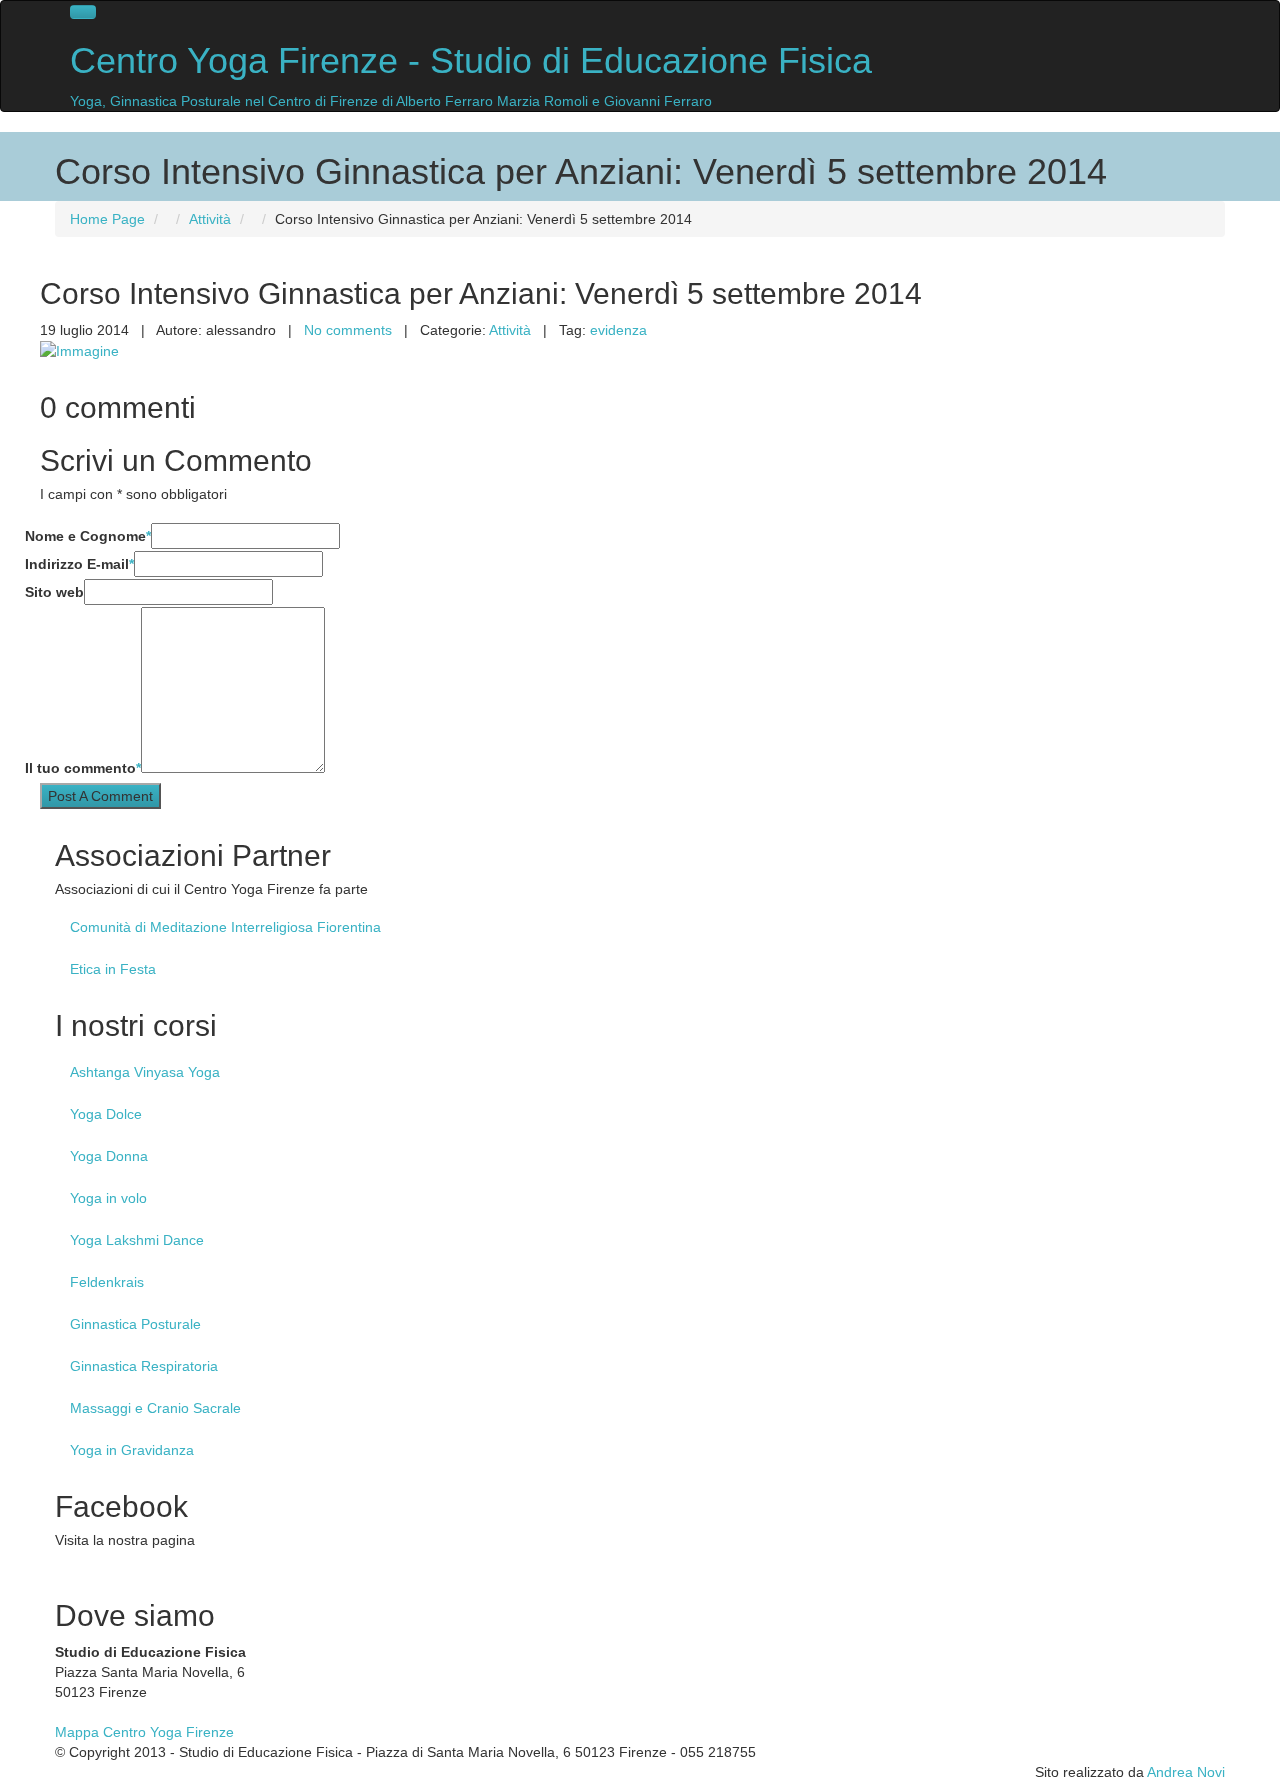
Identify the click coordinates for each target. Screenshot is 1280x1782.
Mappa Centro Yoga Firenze (144, 1732)
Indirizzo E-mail (79, 564)
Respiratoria (144, 1366)
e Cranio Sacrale (155, 1408)
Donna (109, 1156)
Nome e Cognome (88, 536)
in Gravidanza (132, 1450)
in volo (108, 1198)
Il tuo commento (83, 768)
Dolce (106, 1114)
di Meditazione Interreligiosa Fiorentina (225, 927)
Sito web (54, 592)
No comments (348, 330)
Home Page (107, 219)
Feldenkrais (107, 1282)
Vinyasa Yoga (145, 1072)
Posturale (135, 1324)
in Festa (113, 969)
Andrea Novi (1186, 1772)
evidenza (618, 330)
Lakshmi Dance (137, 1240)
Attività (210, 219)
